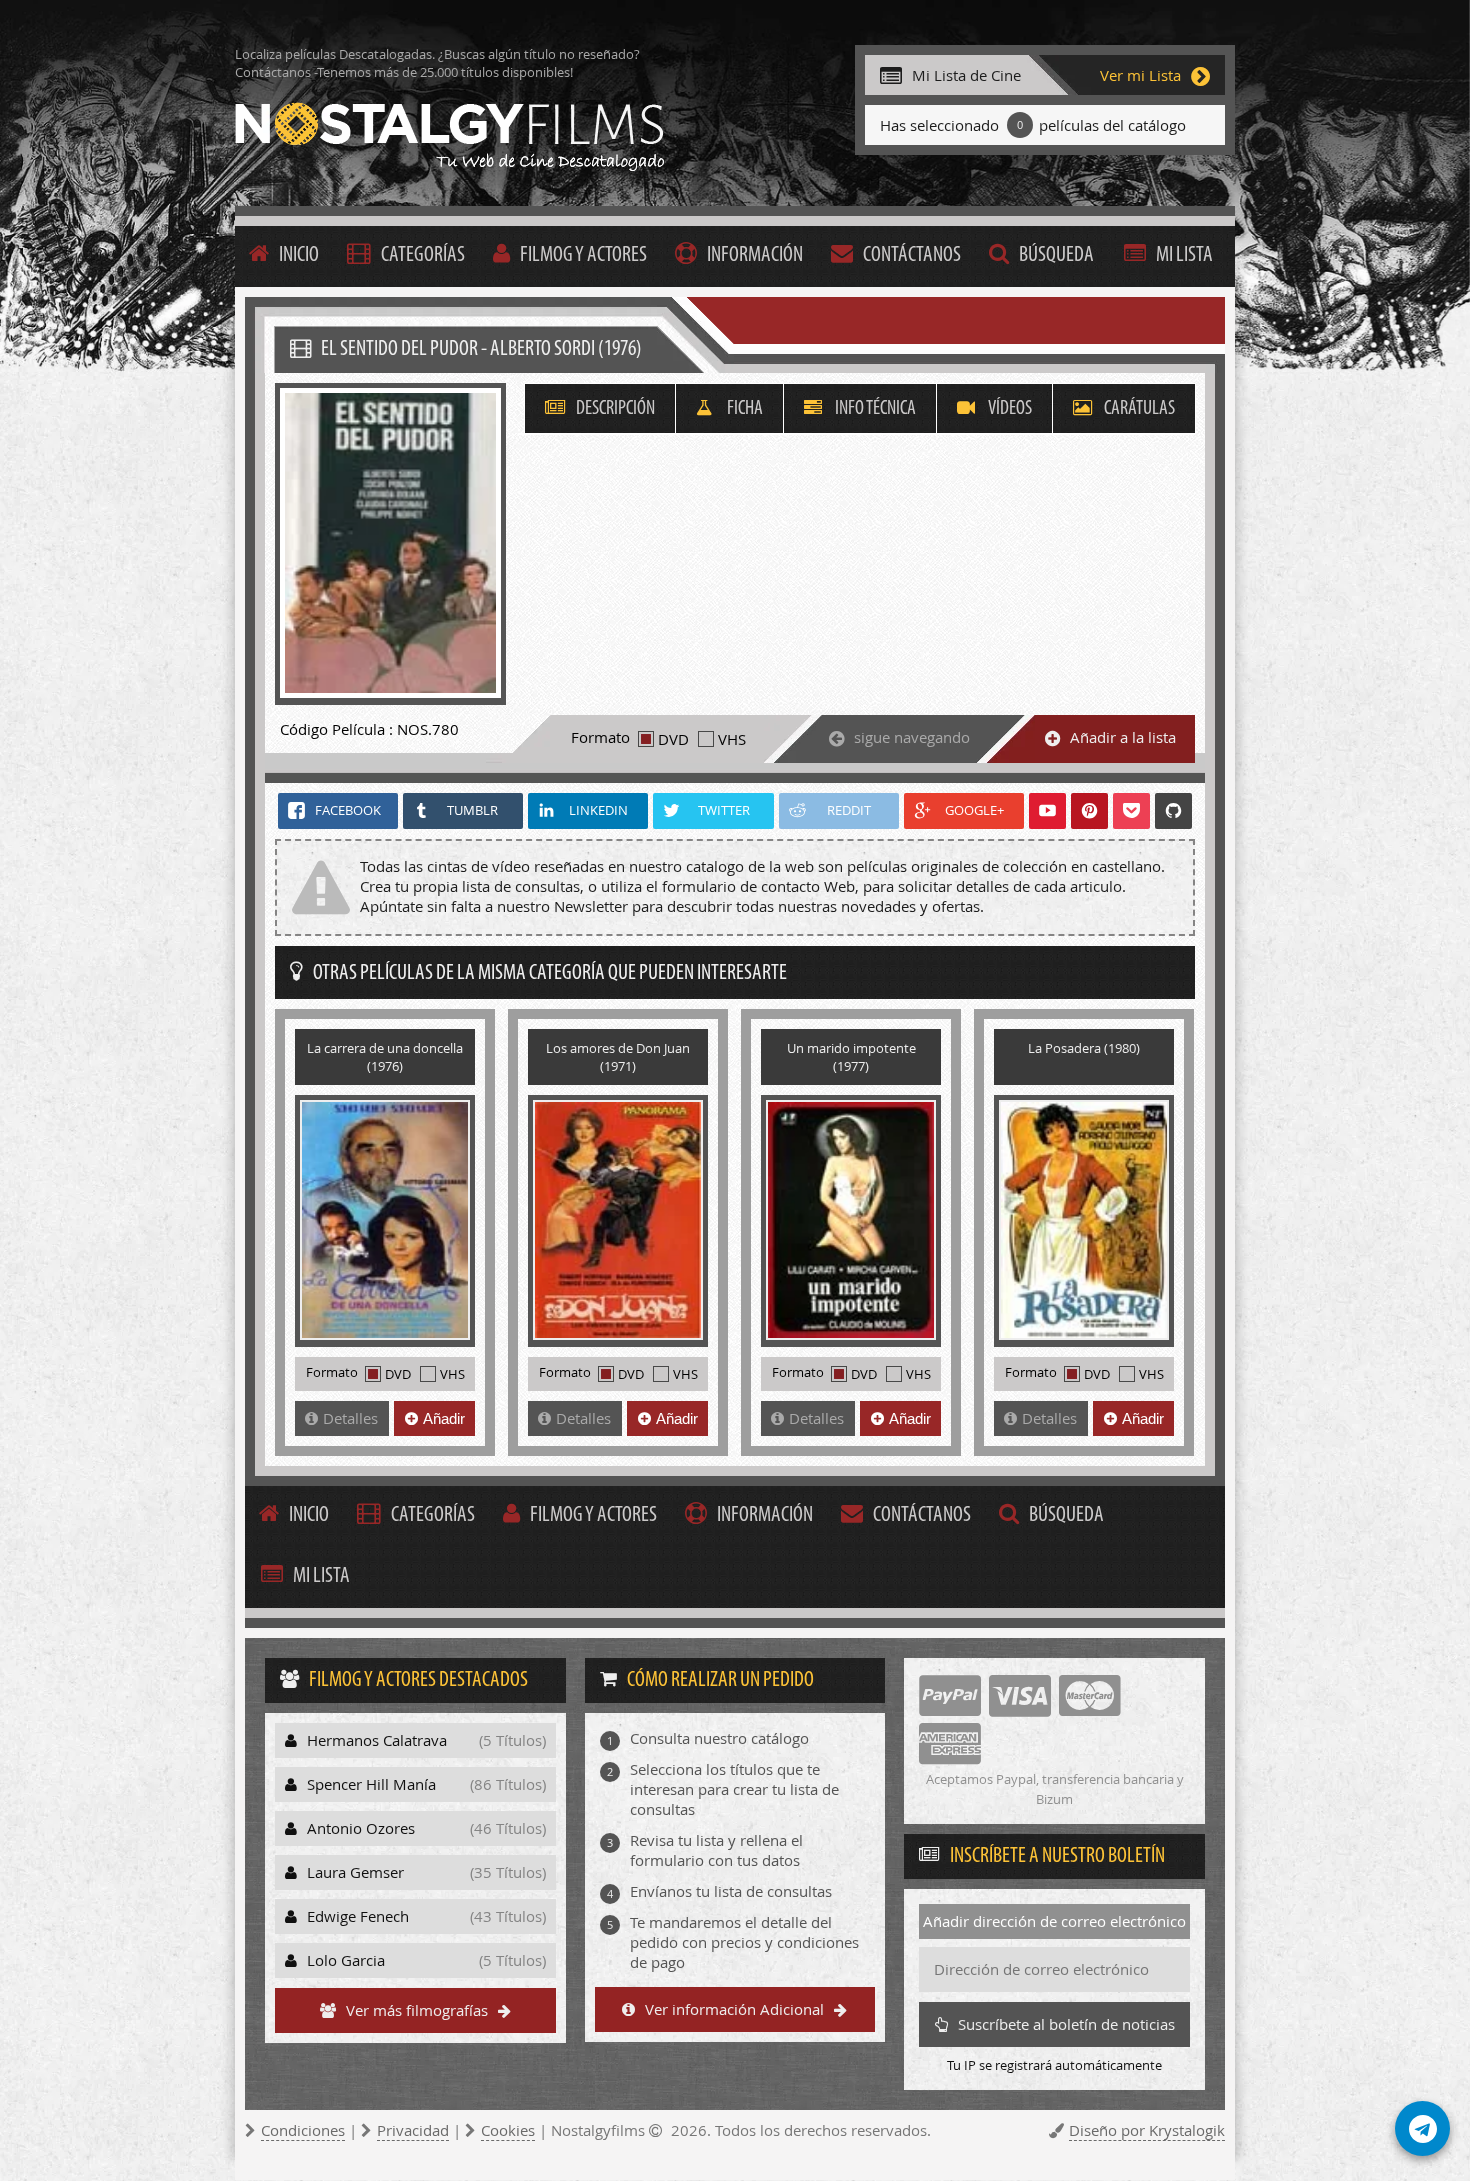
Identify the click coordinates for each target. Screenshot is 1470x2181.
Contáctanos (912, 255)
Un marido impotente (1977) (851, 1057)
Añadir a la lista (1123, 737)
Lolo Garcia (426, 1960)
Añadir (444, 1418)
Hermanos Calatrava (426, 1740)
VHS (732, 739)
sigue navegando (912, 737)
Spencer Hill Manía (426, 1784)
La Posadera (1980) (1084, 1048)
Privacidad (413, 2130)
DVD (673, 739)
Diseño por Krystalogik (1147, 2130)
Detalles (350, 1418)
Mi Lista (1184, 255)
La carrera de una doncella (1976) (385, 1057)
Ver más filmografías (417, 2010)
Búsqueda (1056, 255)
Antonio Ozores (426, 1828)
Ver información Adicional (734, 2009)
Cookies (508, 2130)
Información (755, 255)
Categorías (423, 255)
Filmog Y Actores (583, 255)
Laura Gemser (426, 1872)
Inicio (299, 255)
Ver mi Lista (1140, 75)
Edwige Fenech (426, 1916)
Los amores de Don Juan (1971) (618, 1057)
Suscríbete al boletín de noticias (1066, 2024)
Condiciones (303, 2130)
